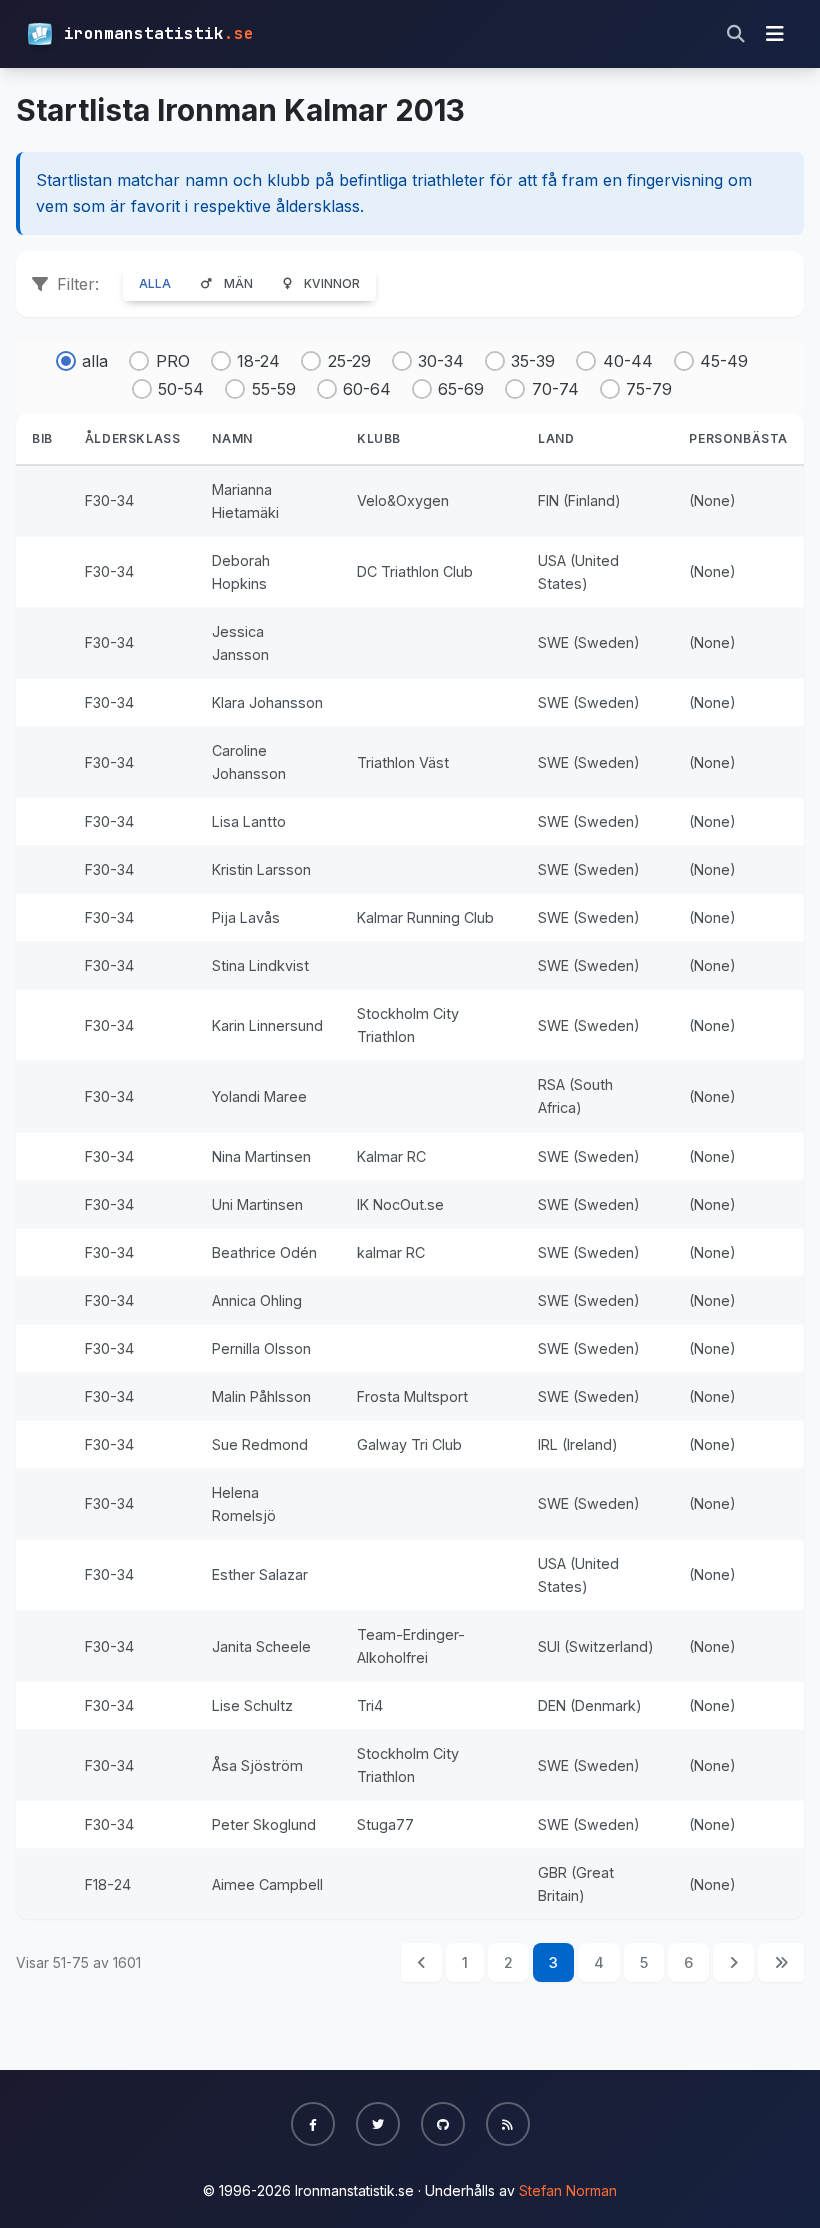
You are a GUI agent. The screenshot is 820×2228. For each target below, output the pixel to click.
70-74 (555, 389)
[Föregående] (421, 1962)
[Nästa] (733, 1962)
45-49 (724, 361)
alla (95, 361)
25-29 (349, 361)
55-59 (273, 389)
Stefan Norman (568, 2190)
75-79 (649, 389)
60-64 (367, 389)
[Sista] (781, 1962)
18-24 (258, 361)
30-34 (441, 361)
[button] (313, 2124)
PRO (172, 361)
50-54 (181, 389)
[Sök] (736, 34)
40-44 (627, 361)
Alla (155, 283)
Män (238, 283)
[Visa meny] (775, 34)
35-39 (533, 361)
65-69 (461, 389)
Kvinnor (332, 283)
